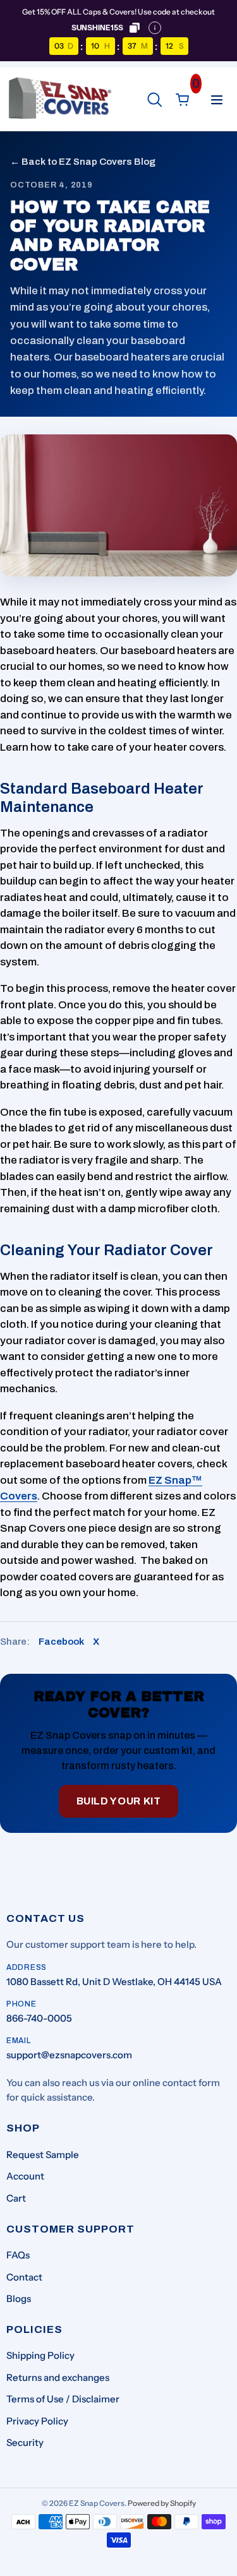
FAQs (18, 2255)
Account (25, 2176)
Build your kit (119, 1801)
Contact (24, 2277)
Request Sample (43, 2155)
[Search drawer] (155, 100)
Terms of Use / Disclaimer (63, 2399)
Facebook (61, 1642)
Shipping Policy (40, 2355)
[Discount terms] (155, 28)
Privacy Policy (37, 2421)
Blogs (19, 2299)
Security (25, 2442)
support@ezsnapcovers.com (69, 2055)
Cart (16, 2198)
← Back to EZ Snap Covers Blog (83, 162)
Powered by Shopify (162, 2503)
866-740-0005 (39, 2018)
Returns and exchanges (58, 2377)
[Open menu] (217, 100)
